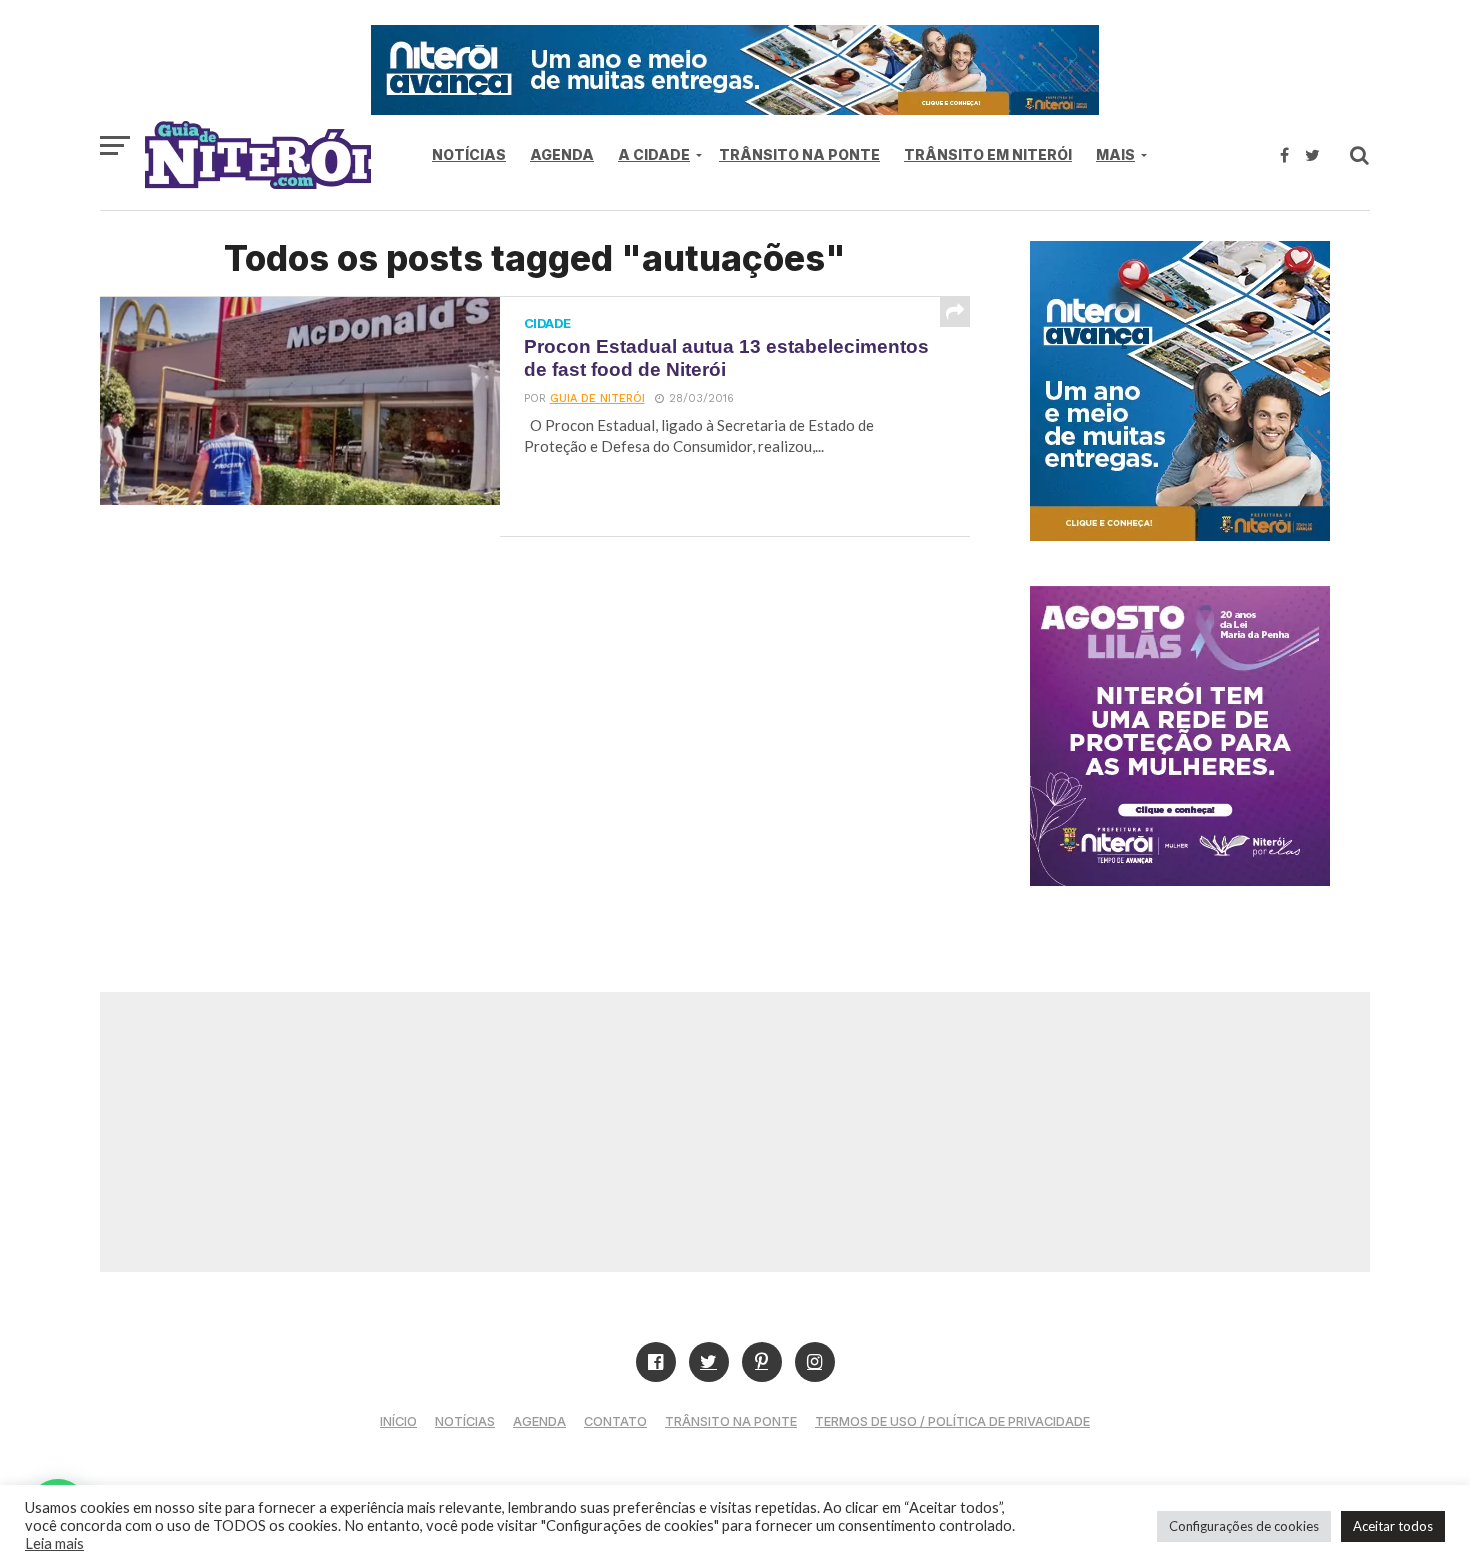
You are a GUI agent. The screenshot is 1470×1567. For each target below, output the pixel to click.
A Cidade (654, 154)
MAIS (1115, 154)
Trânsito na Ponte (799, 154)
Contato (615, 1421)
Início (398, 1421)
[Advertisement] (735, 1132)
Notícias (469, 154)
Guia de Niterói (597, 398)
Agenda (562, 154)
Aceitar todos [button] (1393, 1526)
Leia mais (54, 1543)
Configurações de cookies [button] (1244, 1526)
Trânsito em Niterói (988, 154)
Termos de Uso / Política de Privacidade (952, 1421)
